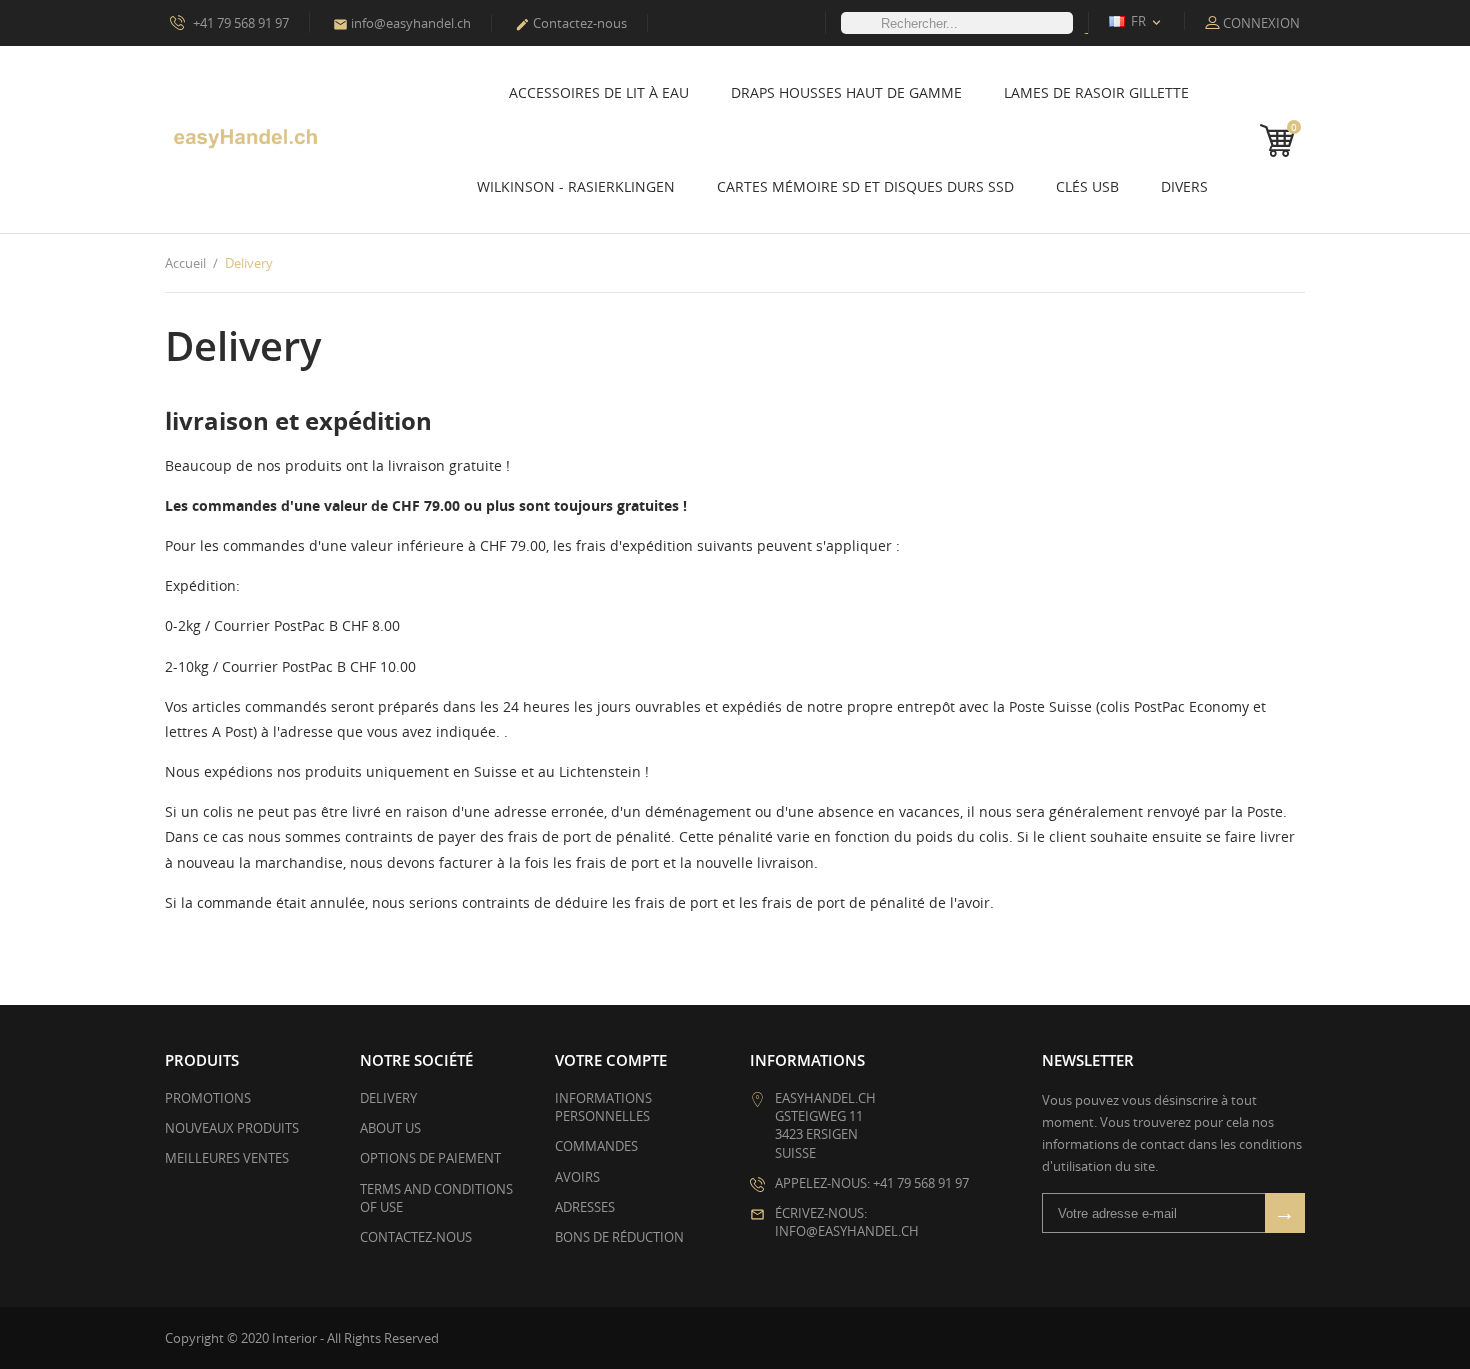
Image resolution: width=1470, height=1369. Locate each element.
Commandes (596, 1146)
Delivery (388, 1098)
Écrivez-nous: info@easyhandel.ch (847, 1222)
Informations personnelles (603, 1107)
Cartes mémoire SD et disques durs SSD (865, 186)
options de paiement (430, 1158)
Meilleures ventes (227, 1158)
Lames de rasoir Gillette (1096, 92)
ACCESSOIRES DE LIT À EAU (599, 92)
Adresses (585, 1207)
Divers (1184, 186)
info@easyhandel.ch (402, 23)
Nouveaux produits (232, 1128)
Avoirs (577, 1177)
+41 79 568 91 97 (239, 23)
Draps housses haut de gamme (846, 92)
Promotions (208, 1098)
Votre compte (611, 1060)
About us (390, 1128)
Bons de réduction (619, 1237)
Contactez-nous (571, 23)
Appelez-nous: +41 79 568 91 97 (872, 1183)
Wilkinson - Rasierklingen (576, 186)
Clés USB (1087, 186)
